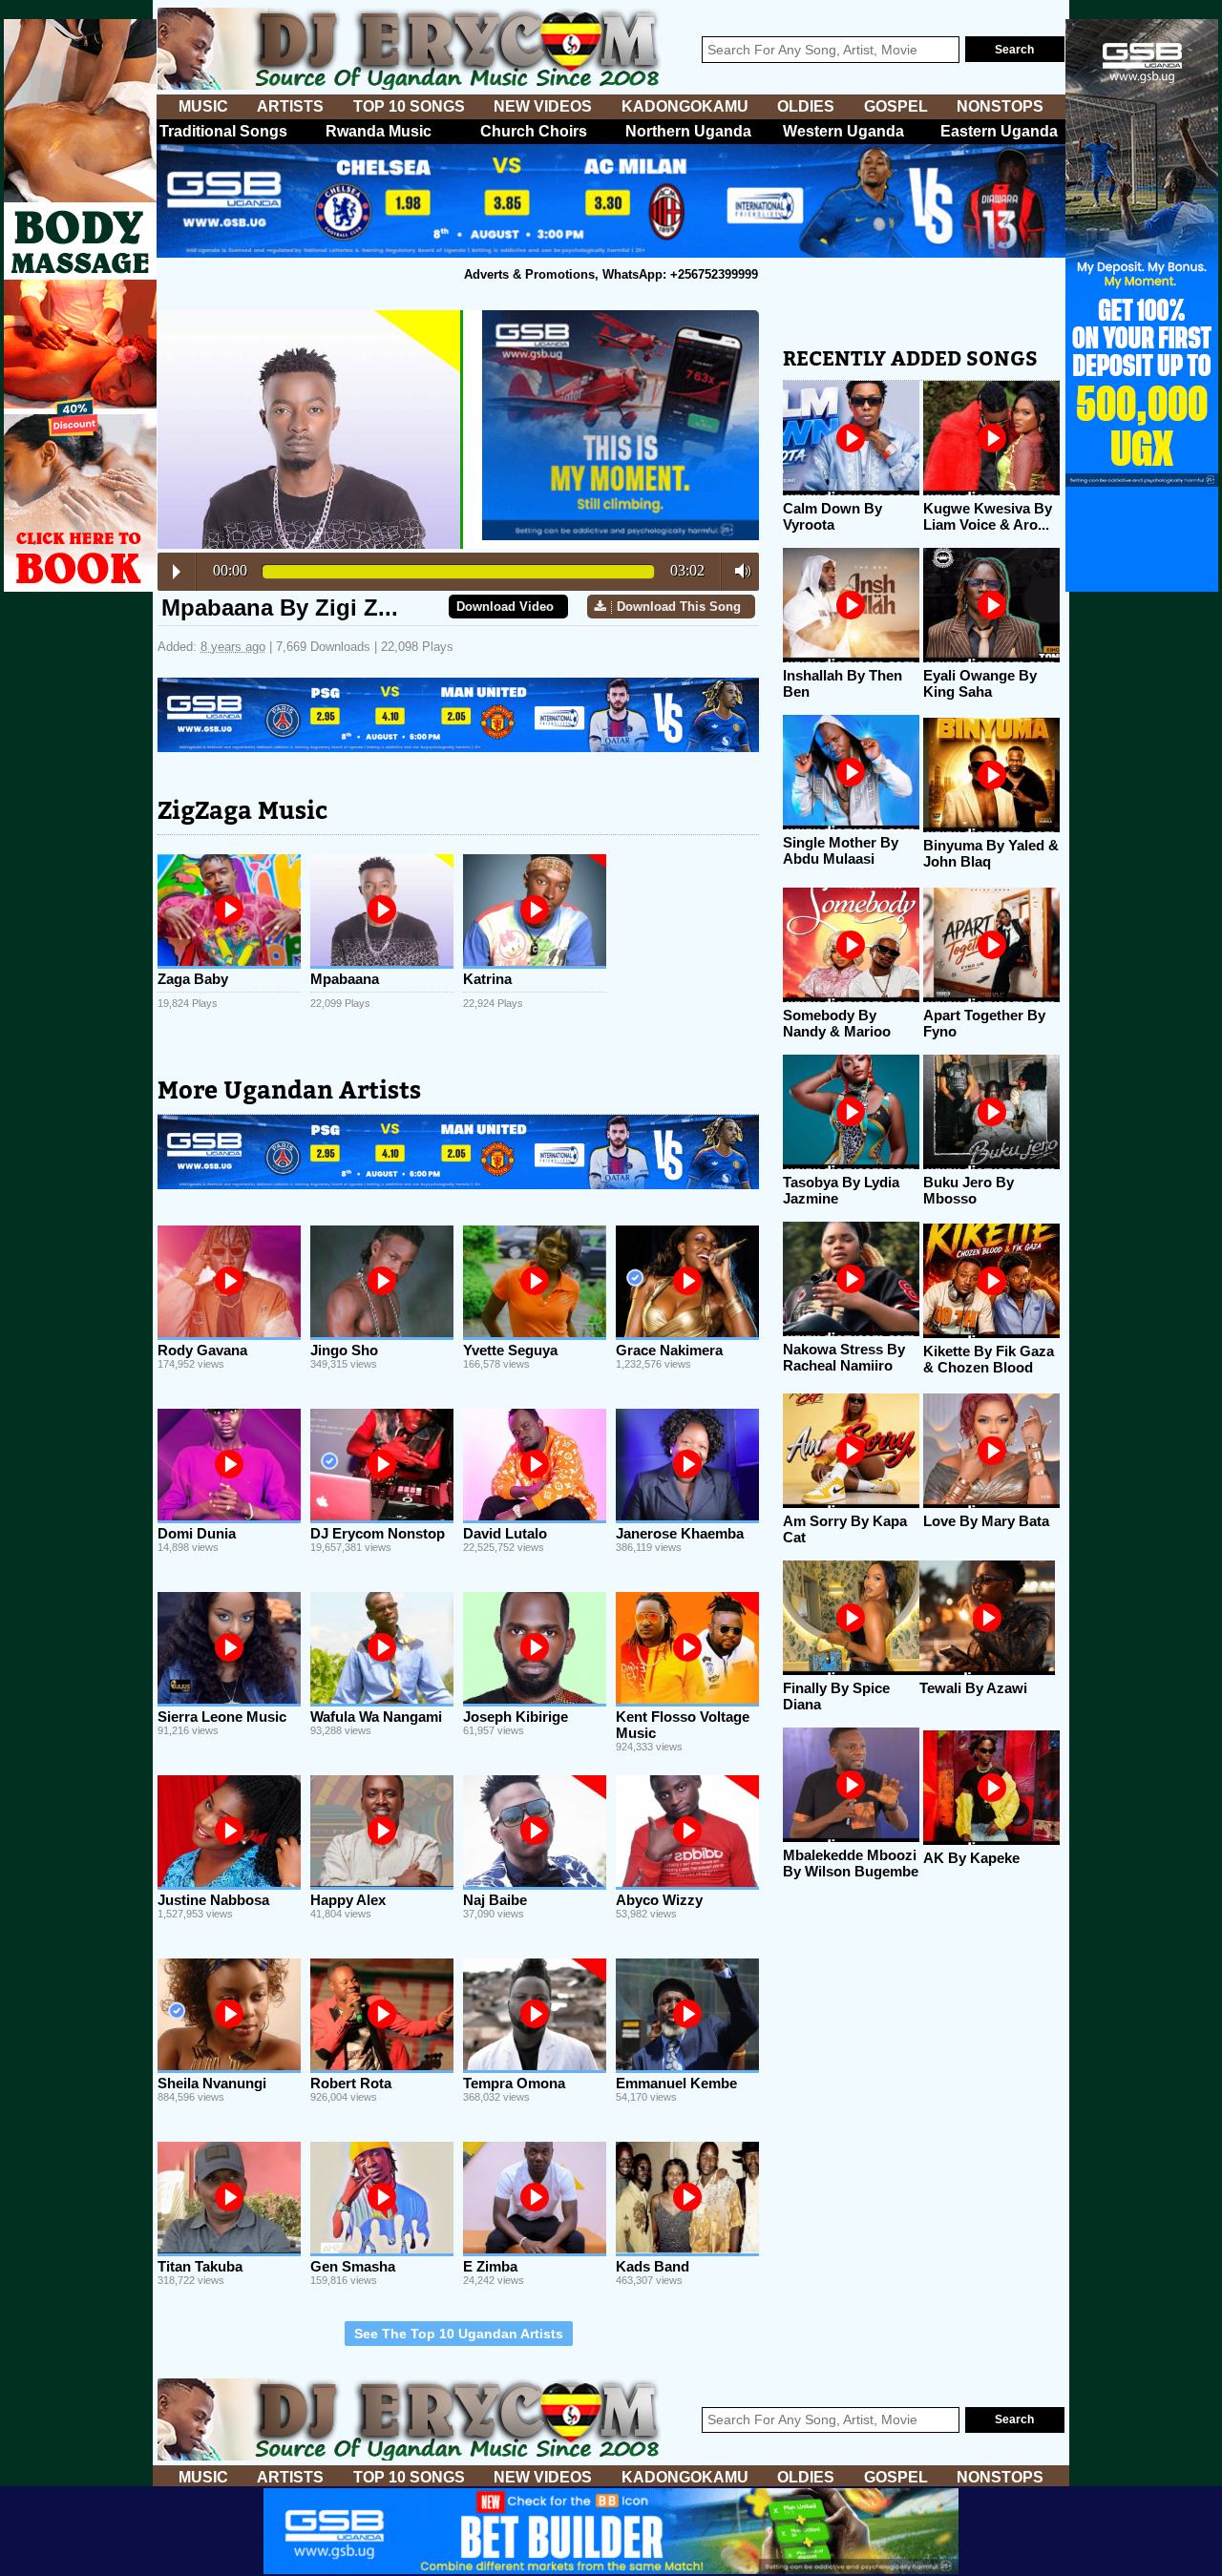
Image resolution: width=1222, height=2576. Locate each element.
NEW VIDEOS (543, 106)
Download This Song (679, 607)
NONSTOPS (1000, 106)
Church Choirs (534, 131)
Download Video (505, 607)
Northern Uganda (688, 131)
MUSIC (203, 106)
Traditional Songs (223, 131)
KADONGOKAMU (685, 106)
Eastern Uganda (999, 131)
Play (177, 572)
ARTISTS (290, 106)
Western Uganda (843, 131)
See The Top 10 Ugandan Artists (459, 2334)
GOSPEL (896, 106)
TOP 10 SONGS (409, 106)
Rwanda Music (379, 131)
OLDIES (806, 106)
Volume (737, 571)
